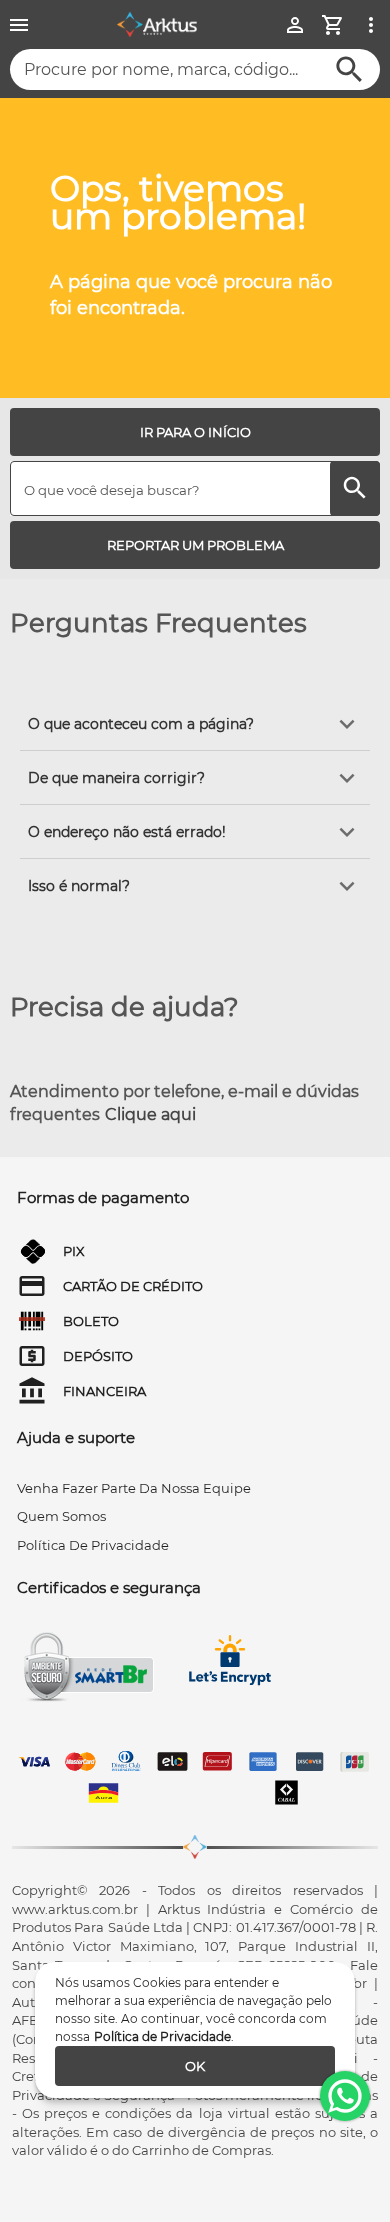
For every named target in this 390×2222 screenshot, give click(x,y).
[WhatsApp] (345, 2096)
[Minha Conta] (295, 25)
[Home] (157, 24)
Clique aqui (150, 1114)
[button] (195, 724)
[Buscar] (349, 69)
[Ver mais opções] (371, 25)
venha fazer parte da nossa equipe (134, 1488)
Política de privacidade (93, 1545)
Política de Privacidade (162, 2036)
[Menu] (19, 25)
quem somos (61, 1516)
